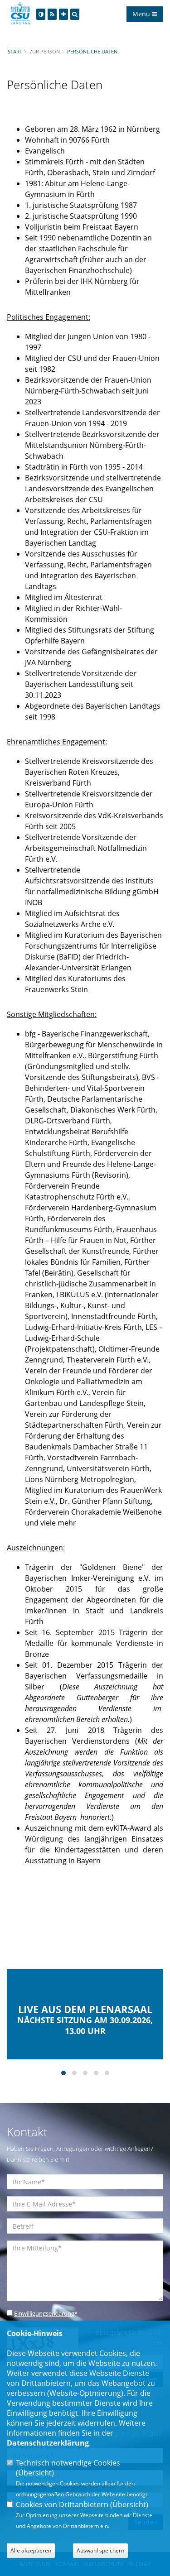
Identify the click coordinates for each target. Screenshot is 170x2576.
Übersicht (35, 2473)
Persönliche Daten (92, 51)
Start (15, 51)
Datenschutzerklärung (48, 2443)
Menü (142, 14)
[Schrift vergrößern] (63, 14)
